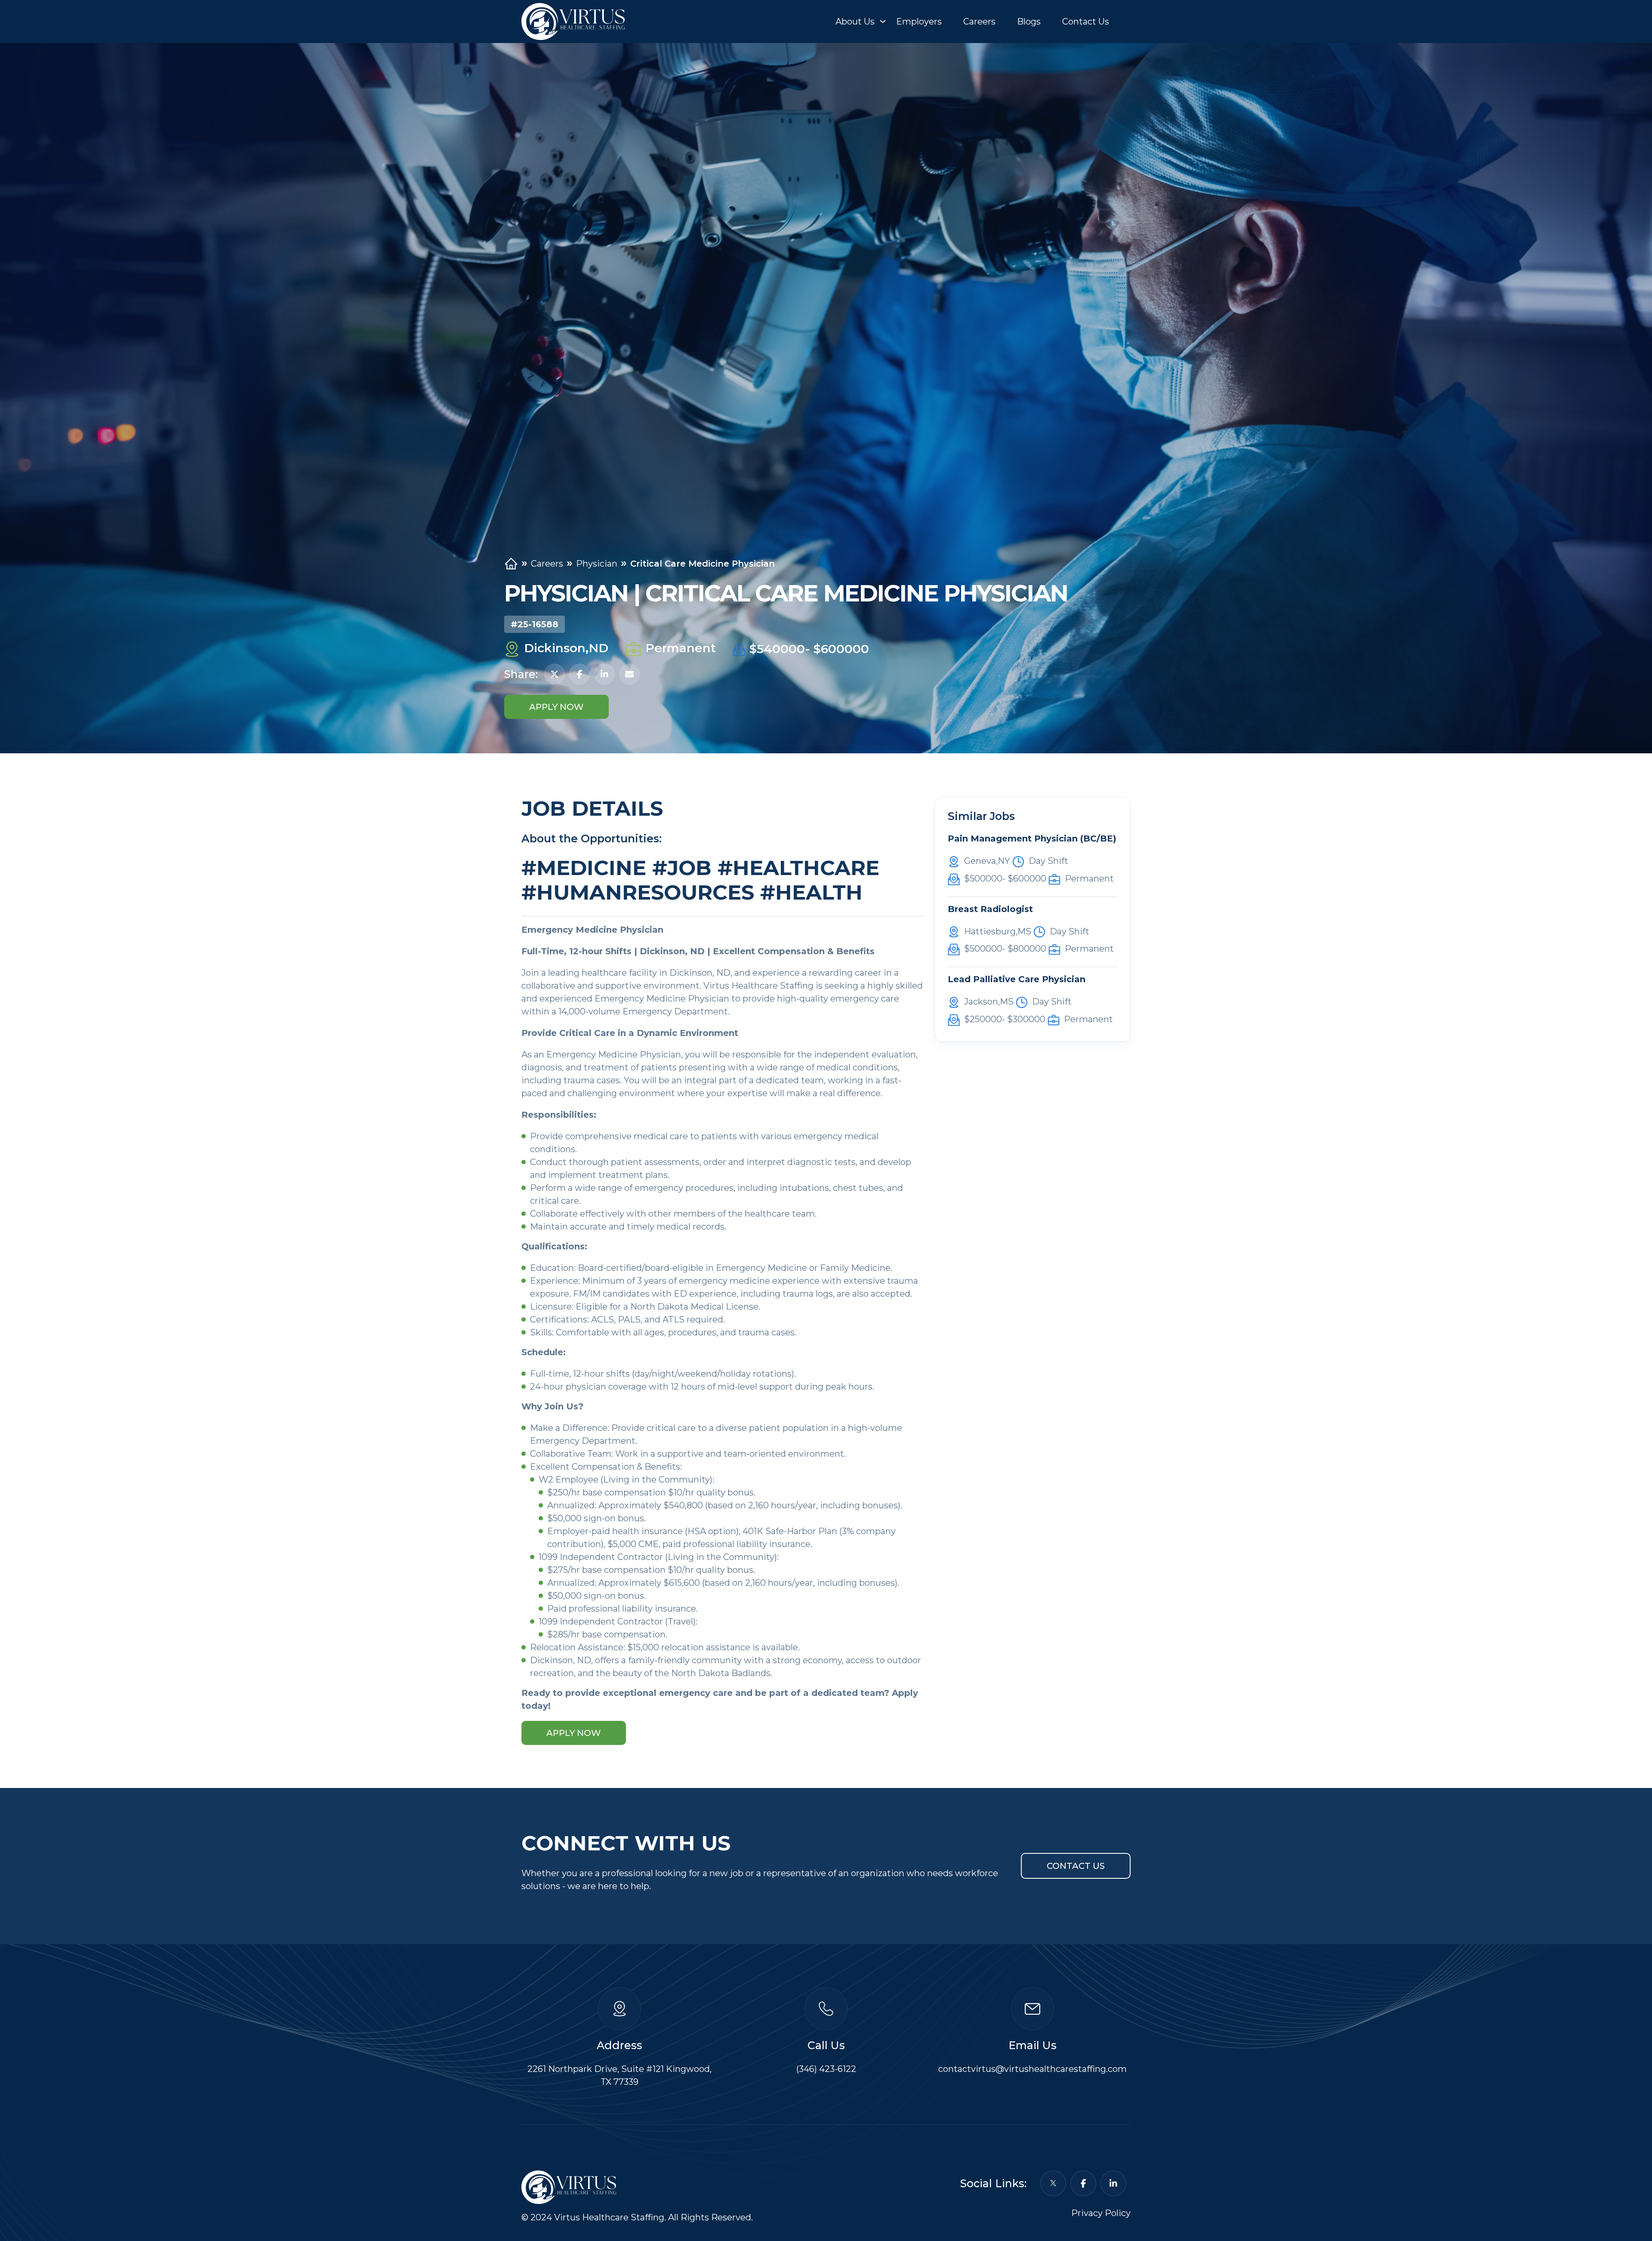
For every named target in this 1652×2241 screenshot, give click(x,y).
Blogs (1029, 22)
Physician (597, 564)
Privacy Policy (1101, 2213)
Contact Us (1086, 22)
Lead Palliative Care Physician (1017, 979)
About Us (855, 22)
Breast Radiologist (990, 909)
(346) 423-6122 (826, 2069)
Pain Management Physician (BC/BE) (1032, 838)
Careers (979, 22)
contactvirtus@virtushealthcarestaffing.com (1032, 2069)
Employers (919, 22)
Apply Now (556, 707)
